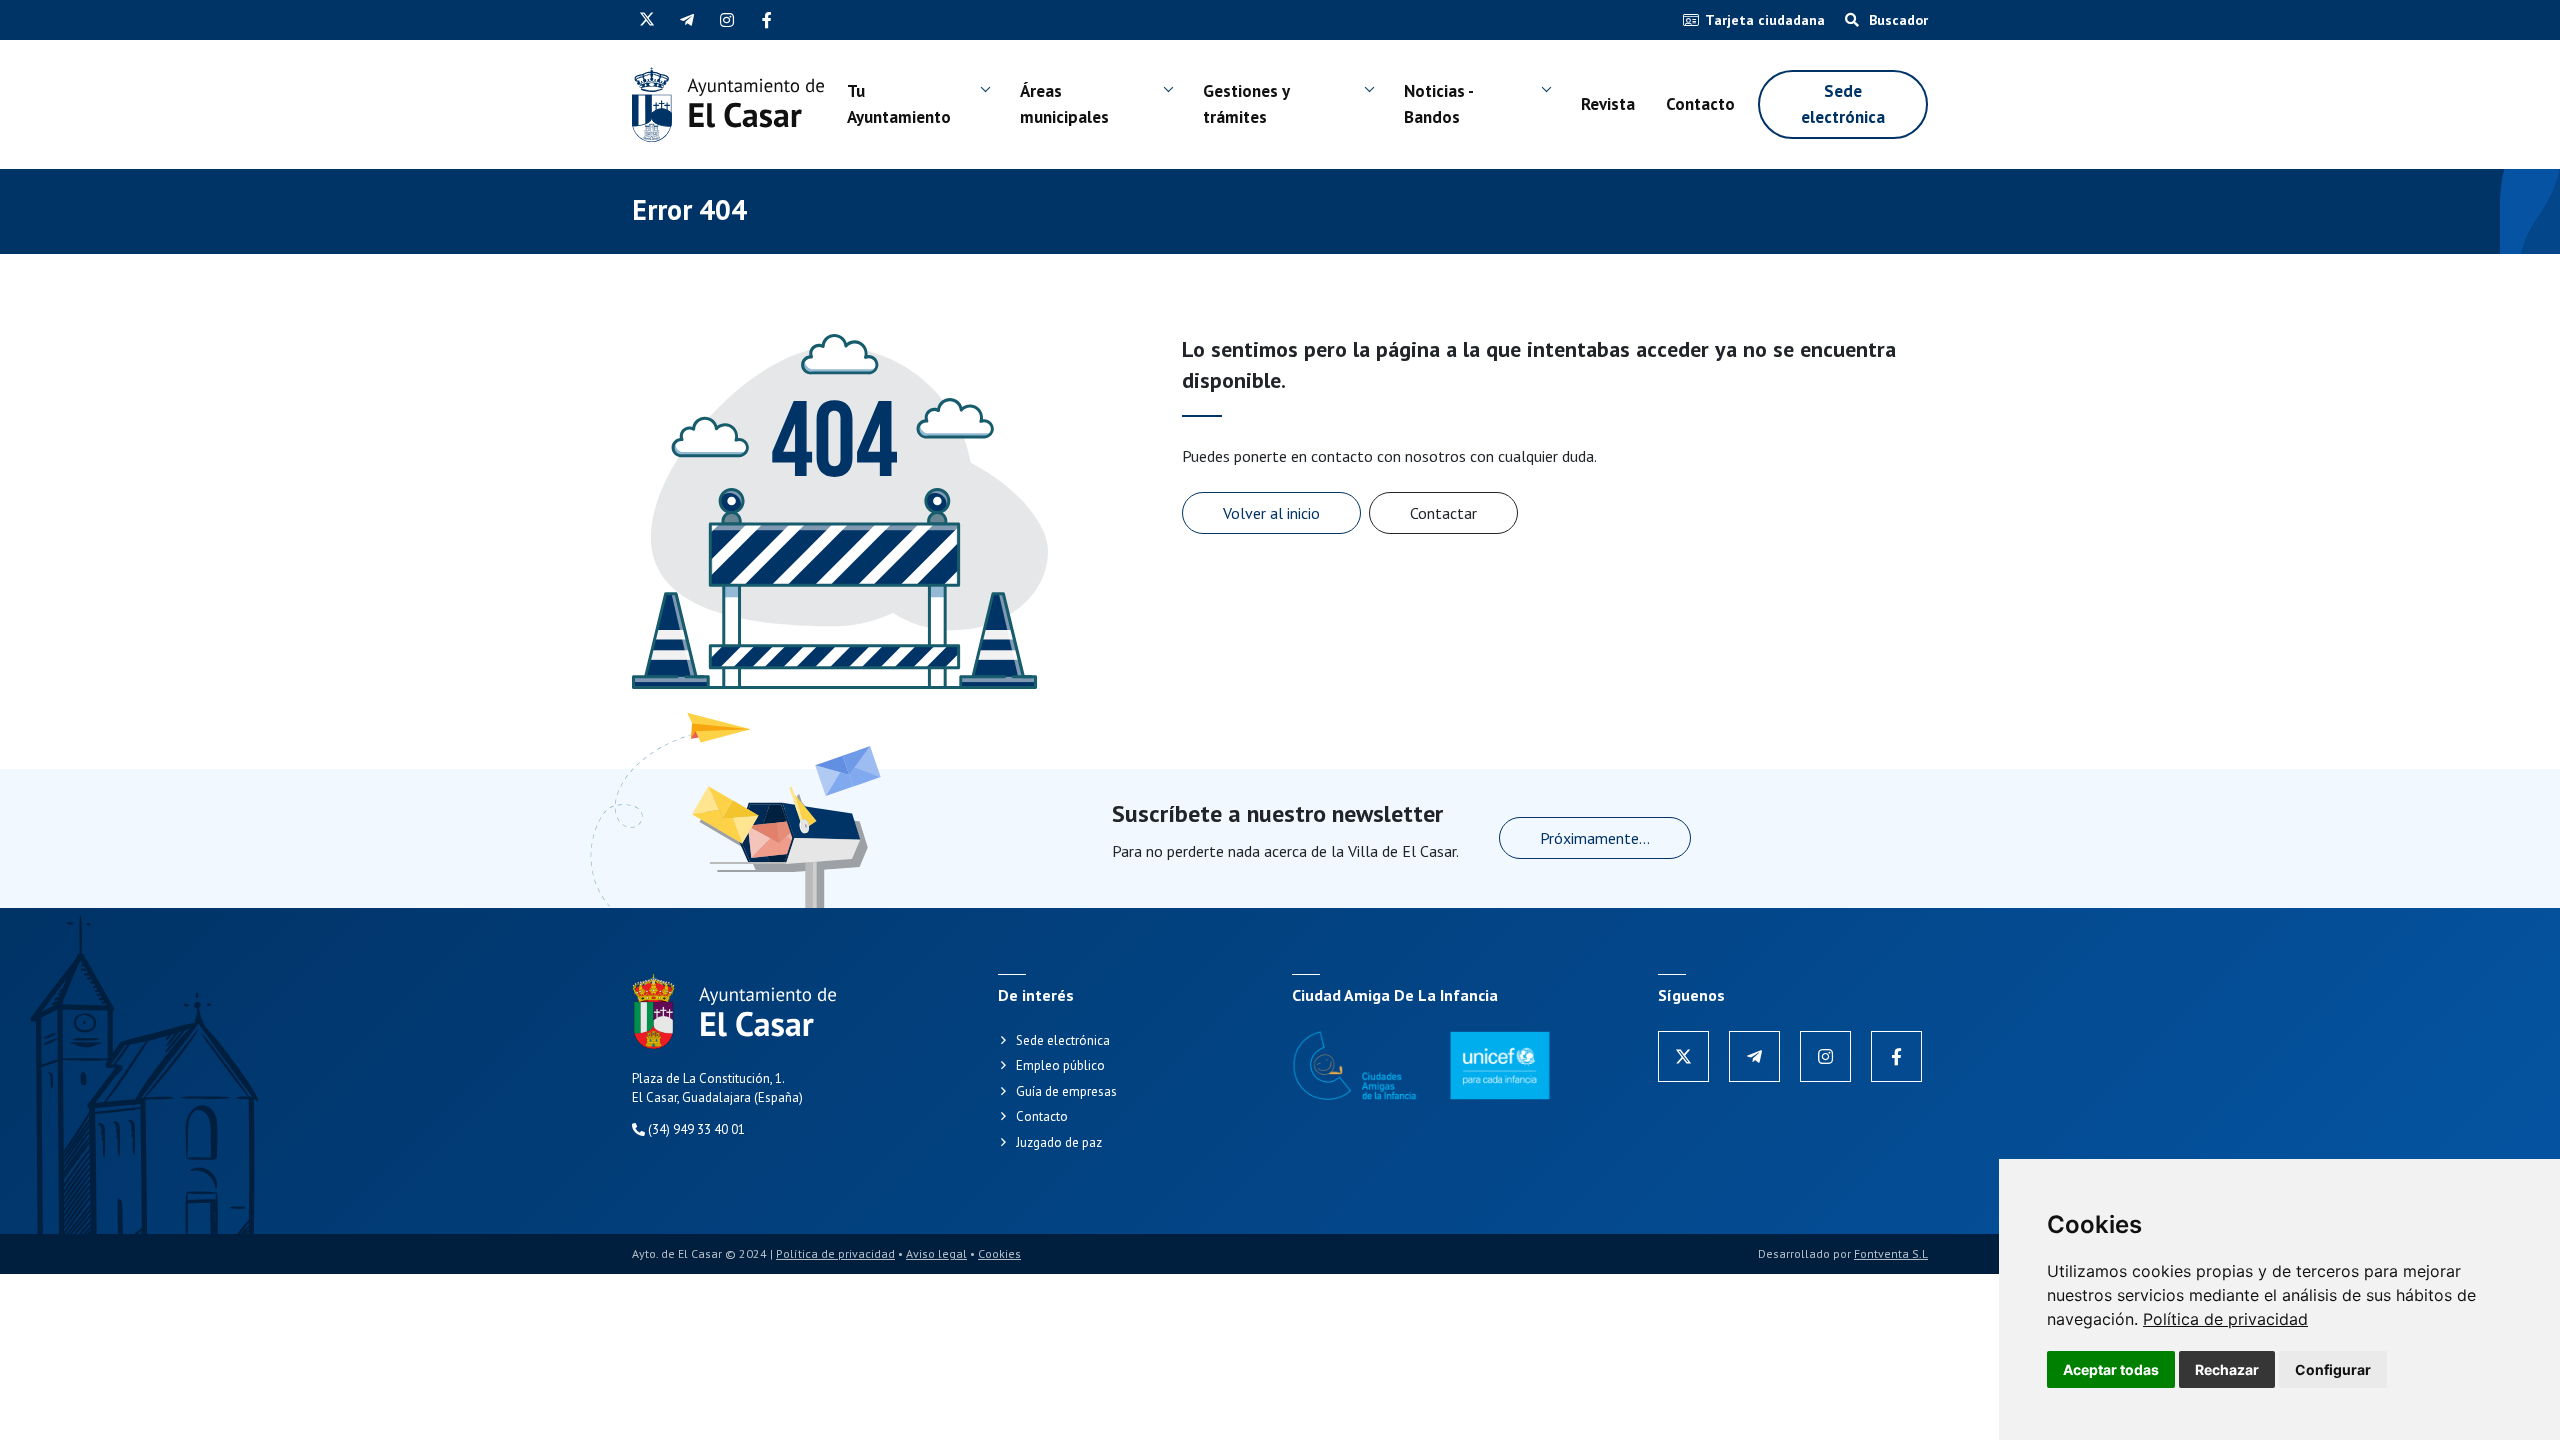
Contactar (1443, 513)
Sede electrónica (1843, 104)
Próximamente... (1595, 838)
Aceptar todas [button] (2111, 1369)
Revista (1608, 104)
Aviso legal (936, 1253)
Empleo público (1060, 1065)
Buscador (1896, 20)
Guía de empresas (1066, 1091)
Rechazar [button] (2227, 1369)
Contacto (1700, 104)
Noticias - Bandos (1438, 104)
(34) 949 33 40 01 (695, 1129)
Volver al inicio (1271, 513)
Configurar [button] (2333, 1369)
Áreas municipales (1064, 104)
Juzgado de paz (1059, 1142)
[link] (2225, 1319)
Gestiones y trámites (1246, 104)
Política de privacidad (2225, 1319)
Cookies (999, 1253)
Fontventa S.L (1891, 1253)
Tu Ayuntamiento (899, 104)
